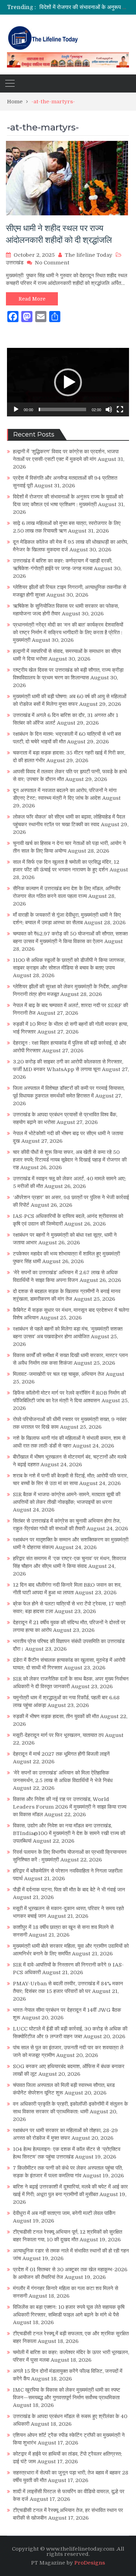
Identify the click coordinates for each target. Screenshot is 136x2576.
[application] (68, 382)
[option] (84, 7)
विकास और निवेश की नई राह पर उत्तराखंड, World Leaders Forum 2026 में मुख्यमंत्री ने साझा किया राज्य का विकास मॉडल (70, 1807)
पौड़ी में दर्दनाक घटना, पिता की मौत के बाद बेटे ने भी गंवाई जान (69, 1890)
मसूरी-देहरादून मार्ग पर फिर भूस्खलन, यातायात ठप (58, 1735)
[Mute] (109, 409)
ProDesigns (90, 2563)
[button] (68, 382)
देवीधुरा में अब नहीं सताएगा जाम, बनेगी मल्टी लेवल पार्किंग (64, 2213)
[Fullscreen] (120, 409)
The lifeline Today (89, 255)
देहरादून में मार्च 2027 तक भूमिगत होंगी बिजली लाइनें (61, 1754)
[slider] (62, 409)
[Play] (16, 409)
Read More (32, 299)
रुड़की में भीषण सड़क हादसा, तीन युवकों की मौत (56, 1716)
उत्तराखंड (15, 263)
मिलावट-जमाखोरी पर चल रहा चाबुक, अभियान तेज (59, 1374)
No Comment (52, 263)
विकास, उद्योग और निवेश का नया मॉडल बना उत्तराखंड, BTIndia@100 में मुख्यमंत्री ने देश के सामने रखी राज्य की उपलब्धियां (69, 1833)
